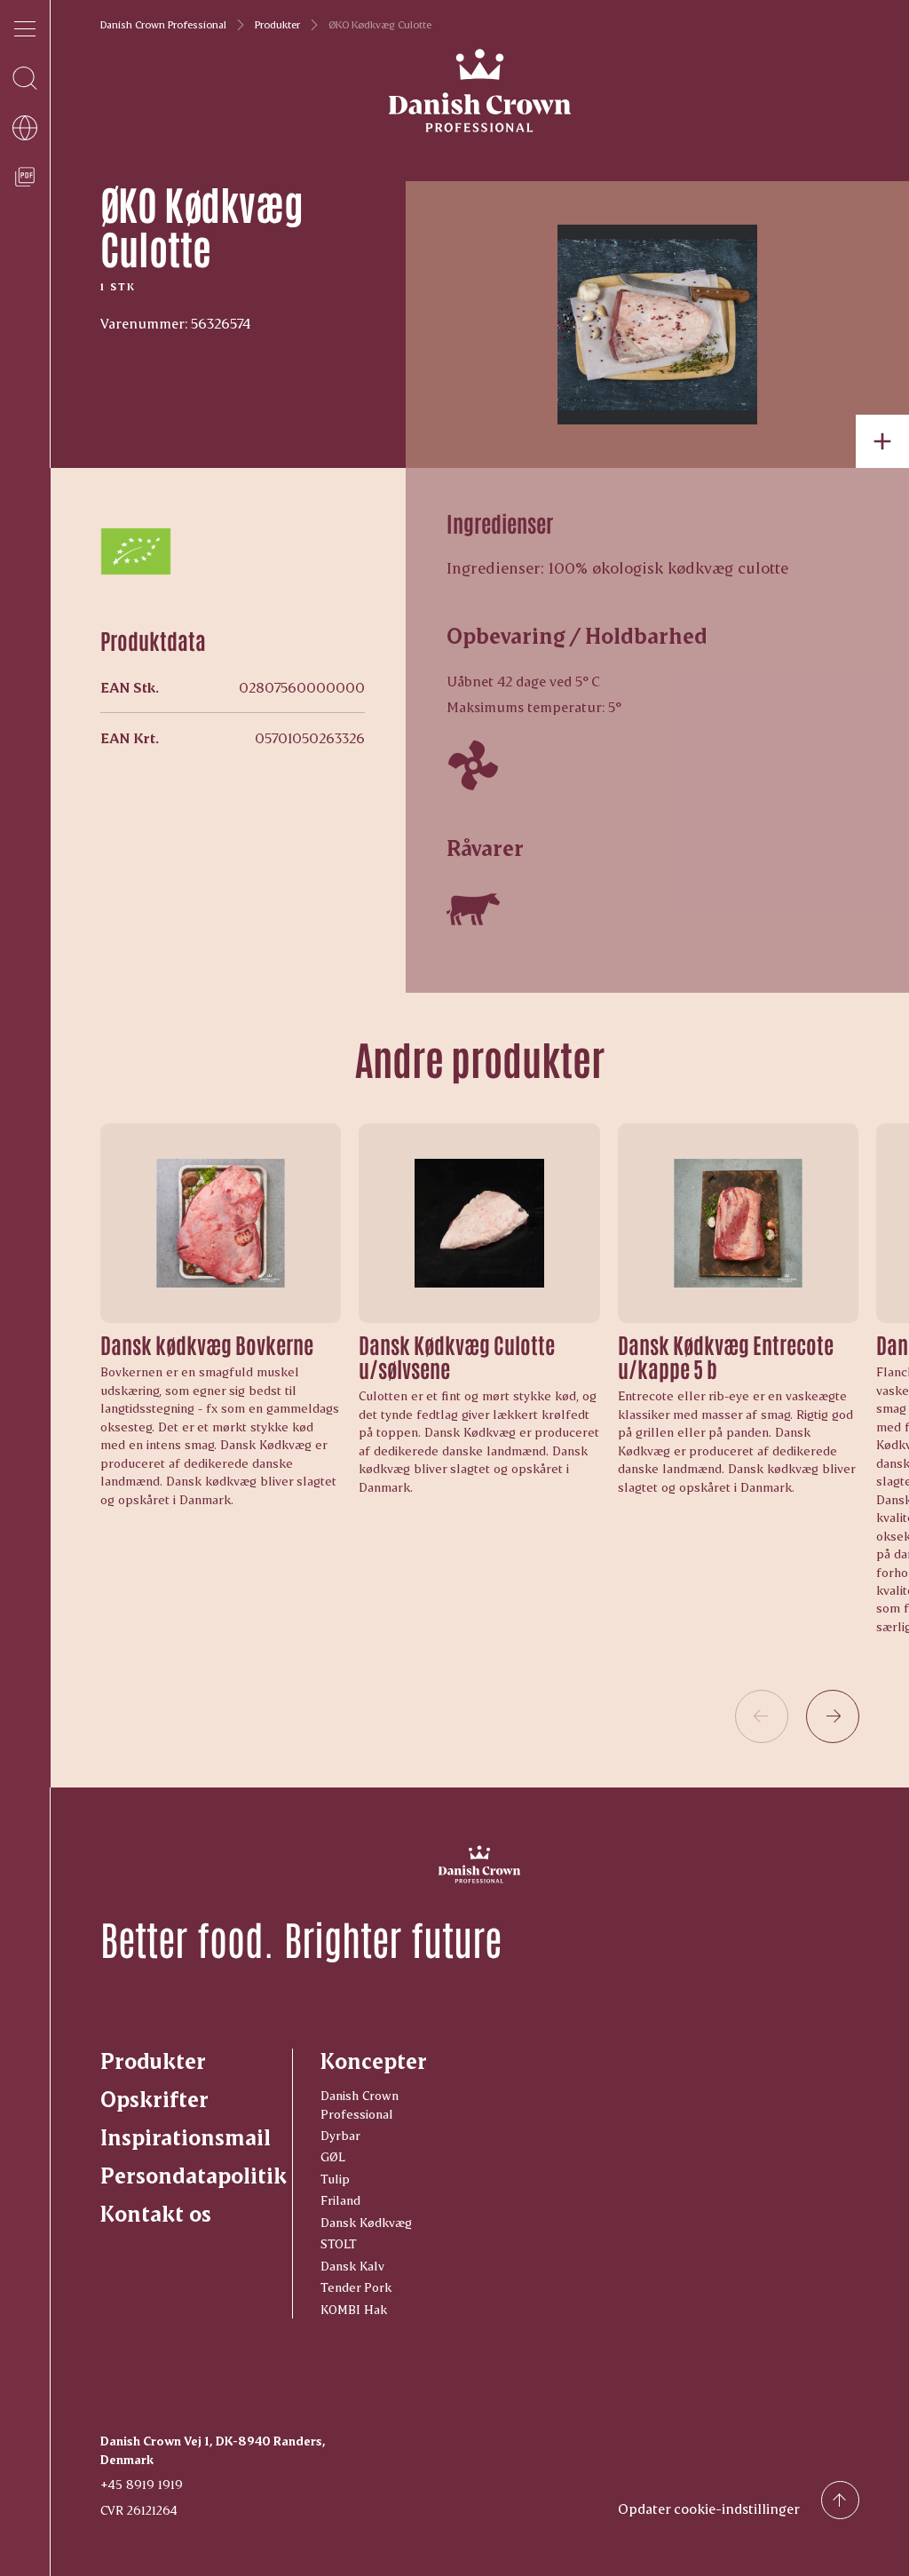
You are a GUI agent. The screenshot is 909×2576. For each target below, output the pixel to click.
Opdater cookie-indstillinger (709, 2508)
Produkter (277, 25)
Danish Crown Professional (163, 25)
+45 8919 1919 (142, 2484)
